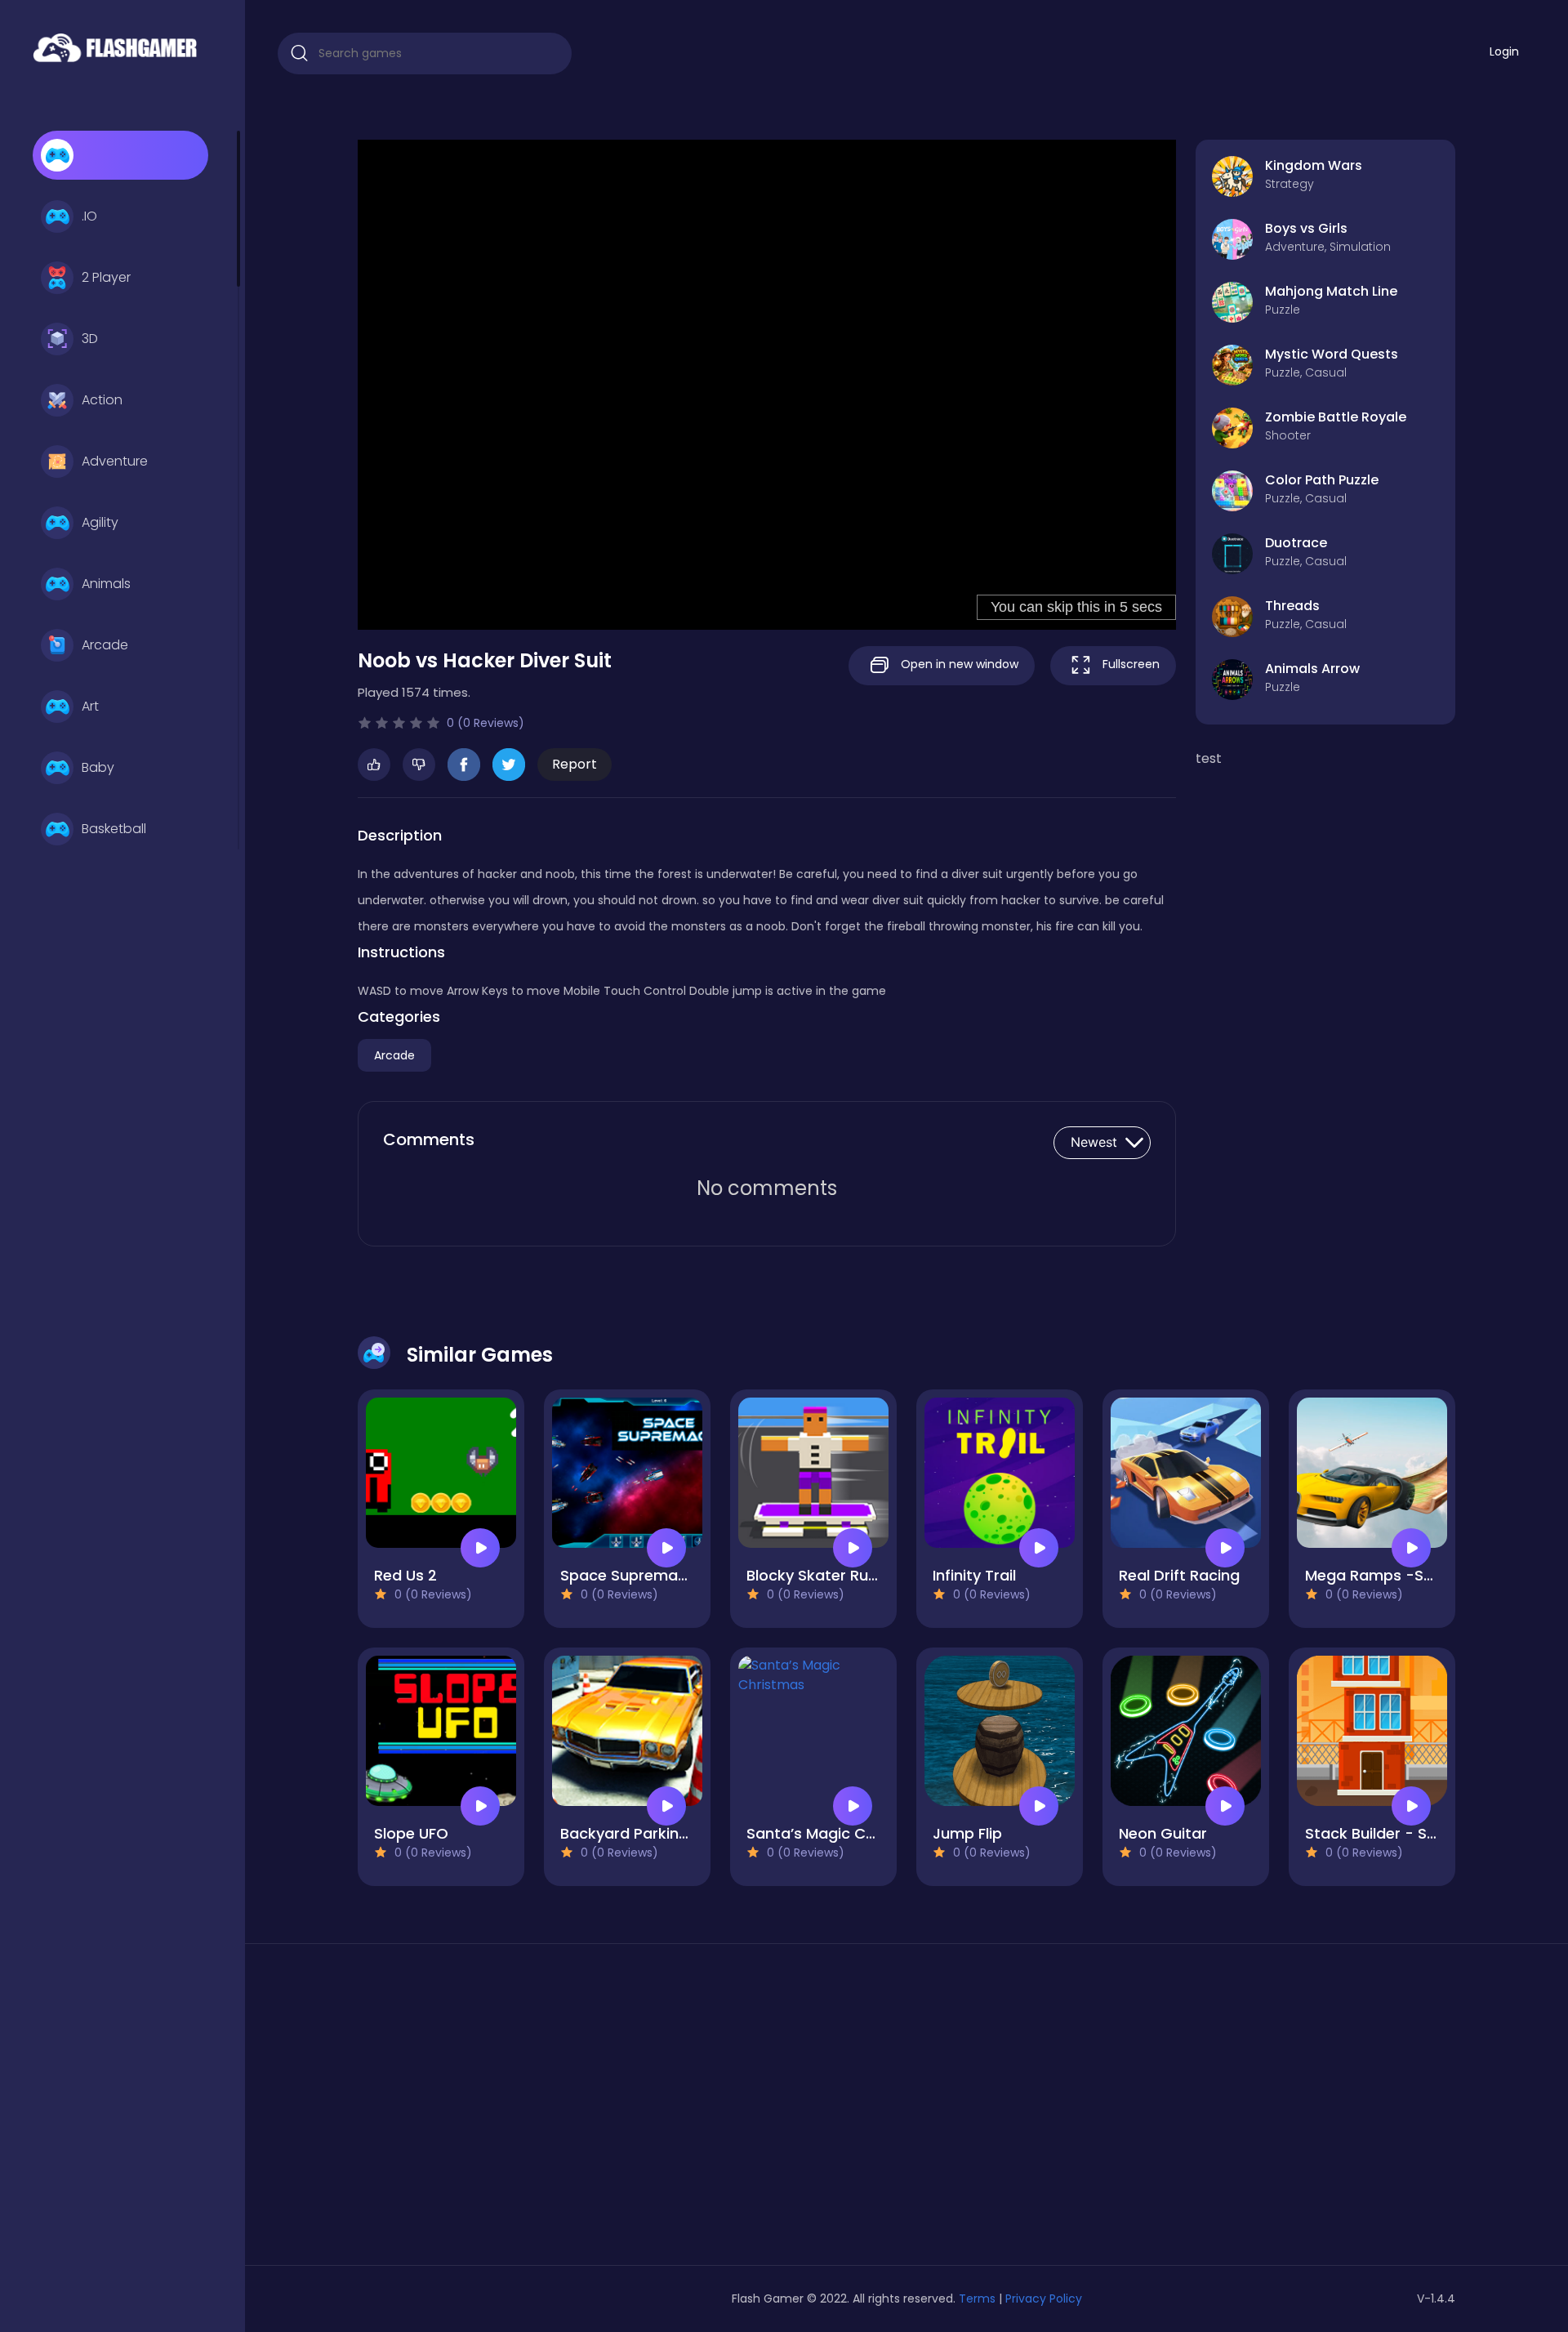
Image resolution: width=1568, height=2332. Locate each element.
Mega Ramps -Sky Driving (1399, 1575)
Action (102, 400)
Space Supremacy (628, 1575)
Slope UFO (411, 1833)
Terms (977, 2299)
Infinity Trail (974, 1575)
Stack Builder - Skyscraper (1403, 1833)
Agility (100, 522)
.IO (89, 216)
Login (1504, 51)
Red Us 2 (405, 1575)
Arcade (105, 645)
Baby (98, 767)
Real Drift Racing (1179, 1575)
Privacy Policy (1044, 2299)
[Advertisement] (534, 2111)
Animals (106, 584)
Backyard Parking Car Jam (658, 1833)
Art (90, 706)
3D (90, 339)
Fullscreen (1129, 664)
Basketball (114, 829)
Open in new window (958, 664)
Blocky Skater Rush (816, 1575)
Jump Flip (967, 1833)
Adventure (115, 461)
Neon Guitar (1163, 1833)
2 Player (106, 277)
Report (575, 764)
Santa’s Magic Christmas (839, 1833)
